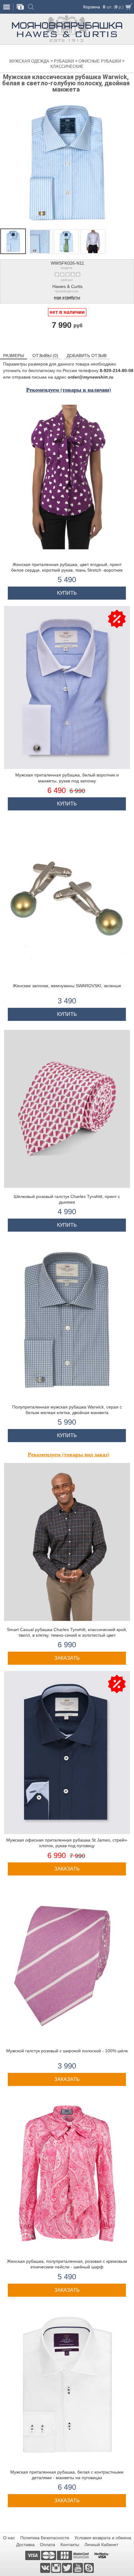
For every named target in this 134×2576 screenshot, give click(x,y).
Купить (67, 593)
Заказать (67, 1658)
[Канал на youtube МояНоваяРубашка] (78, 2568)
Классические (67, 66)
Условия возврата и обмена (103, 2538)
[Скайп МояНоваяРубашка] (89, 2568)
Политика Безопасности (45, 2538)
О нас (9, 2538)
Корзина (92, 7)
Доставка (25, 2545)
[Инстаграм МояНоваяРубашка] (57, 2568)
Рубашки (65, 61)
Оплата (48, 2545)
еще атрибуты (67, 298)
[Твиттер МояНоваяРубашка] (67, 2568)
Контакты (70, 2545)
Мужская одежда (30, 61)
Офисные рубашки (100, 61)
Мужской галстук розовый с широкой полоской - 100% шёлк (67, 2051)
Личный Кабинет (101, 2545)
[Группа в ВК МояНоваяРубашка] (46, 2568)
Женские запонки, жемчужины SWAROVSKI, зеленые (67, 986)
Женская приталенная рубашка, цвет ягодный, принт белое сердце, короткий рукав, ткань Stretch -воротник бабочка (67, 570)
